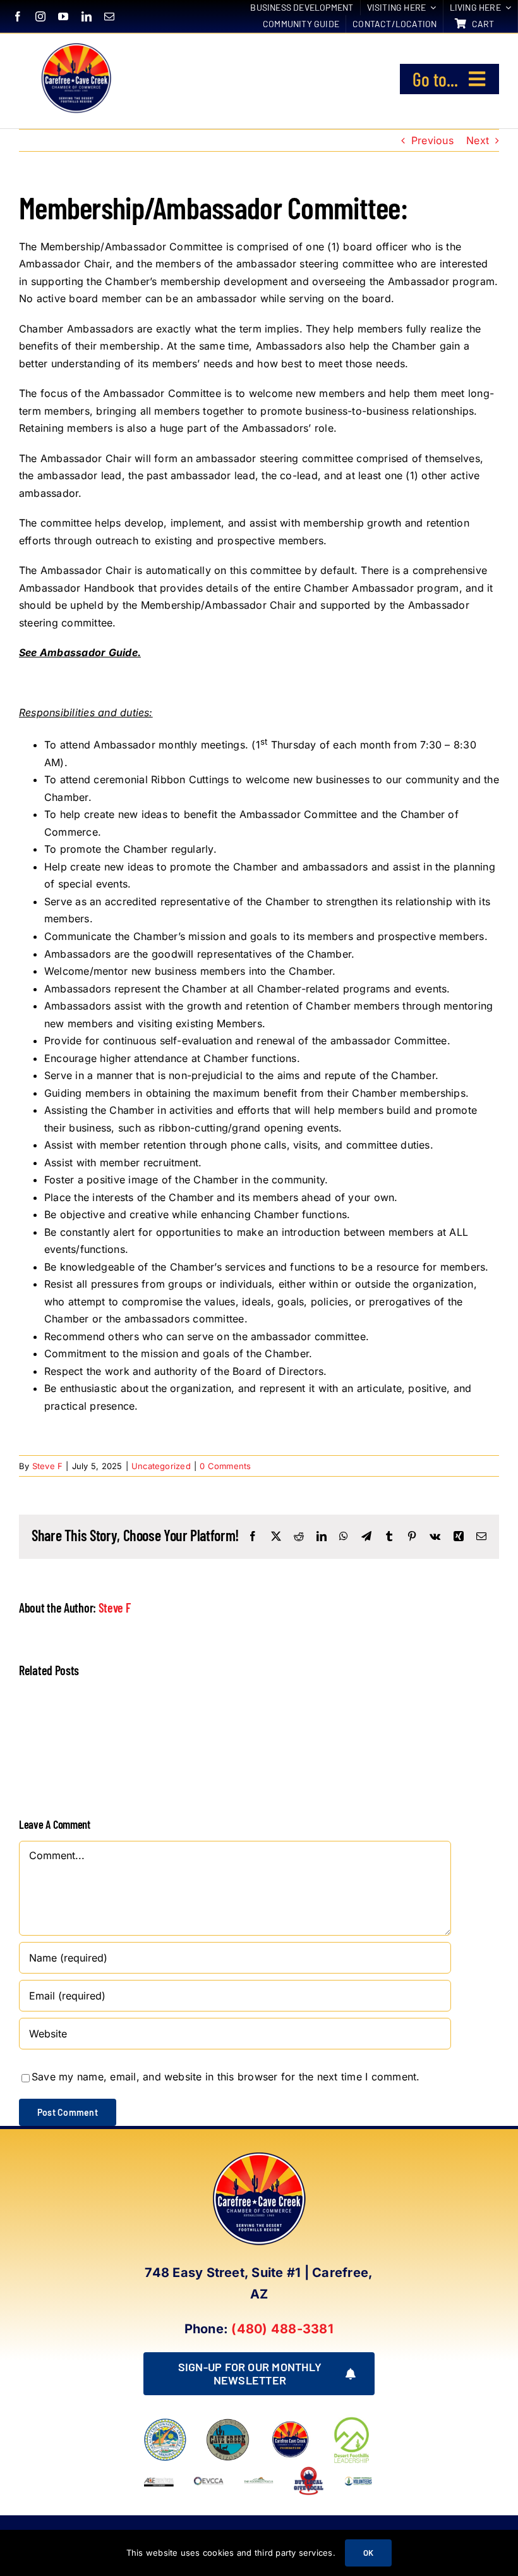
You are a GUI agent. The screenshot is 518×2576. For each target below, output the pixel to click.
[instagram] (40, 16)
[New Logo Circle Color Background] (75, 45)
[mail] (109, 16)
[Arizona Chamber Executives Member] (159, 2470)
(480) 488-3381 (282, 2329)
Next (478, 140)
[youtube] (63, 16)
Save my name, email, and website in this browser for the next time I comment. (226, 2077)
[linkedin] (87, 16)
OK (368, 2553)
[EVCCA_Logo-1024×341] (209, 2470)
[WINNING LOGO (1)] (358, 2478)
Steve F (48, 1466)
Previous (432, 140)
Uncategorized (161, 1466)
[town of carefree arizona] (165, 2423)
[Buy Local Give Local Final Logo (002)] (309, 2470)
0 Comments (225, 1466)
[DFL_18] (353, 2419)
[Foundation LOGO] (290, 2423)
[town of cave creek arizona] (228, 2423)
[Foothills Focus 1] (259, 2481)
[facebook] (18, 16)
